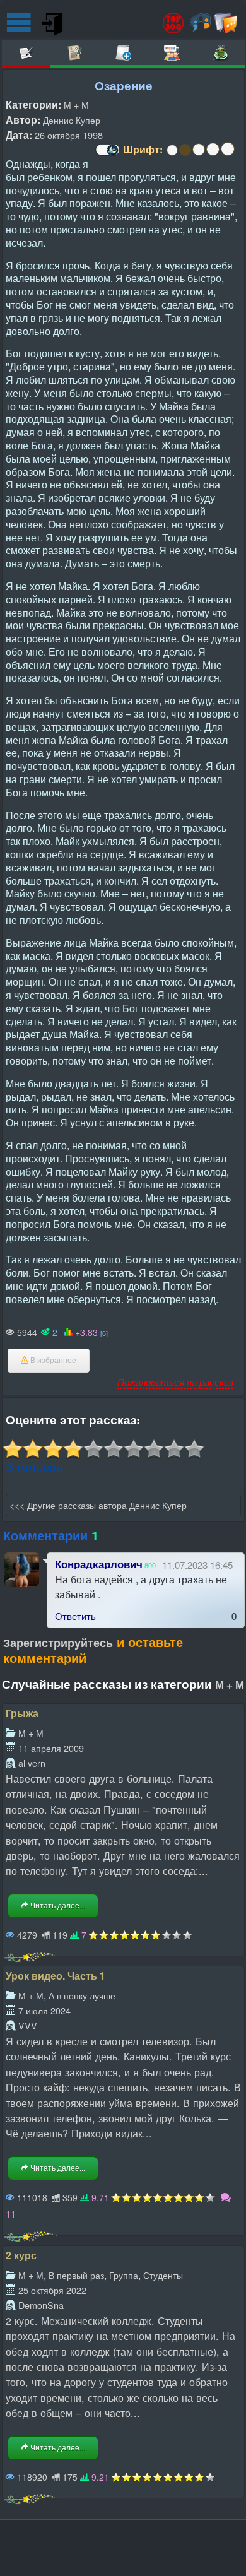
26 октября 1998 (69, 135)
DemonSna (41, 2305)
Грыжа (22, 1713)
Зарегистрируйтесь (58, 1643)
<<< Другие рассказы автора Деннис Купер (98, 1505)
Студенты (163, 2275)
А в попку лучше (82, 1995)
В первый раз (76, 2275)
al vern (32, 1763)
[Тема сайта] (106, 154)
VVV (28, 2025)
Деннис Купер (72, 120)
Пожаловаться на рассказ (175, 1382)
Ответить (75, 1616)
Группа (124, 2275)
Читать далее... (57, 1906)
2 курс (21, 2255)
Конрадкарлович (99, 1564)
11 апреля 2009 (51, 1748)
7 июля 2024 (44, 2010)
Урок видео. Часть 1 (56, 1976)
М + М (76, 104)
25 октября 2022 (52, 2290)
